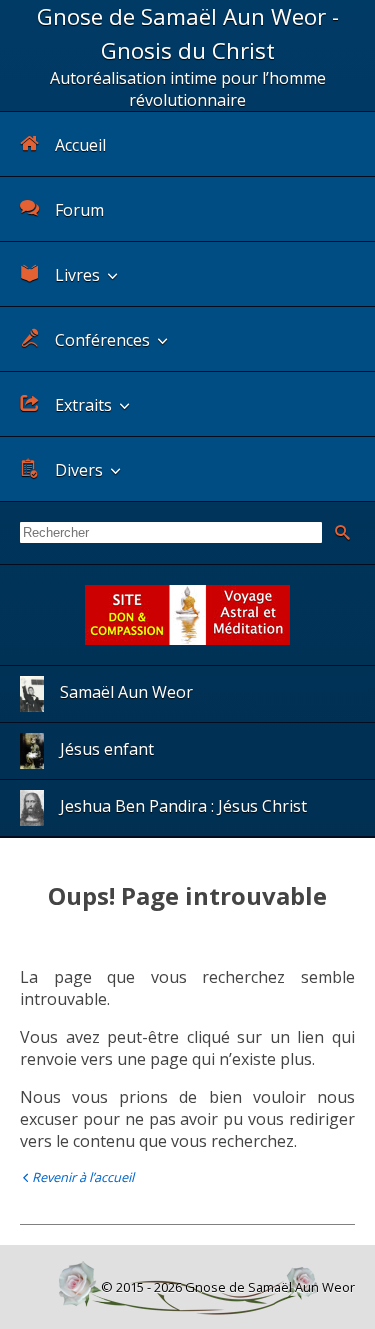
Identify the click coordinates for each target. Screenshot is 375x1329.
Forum (79, 210)
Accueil (80, 145)
